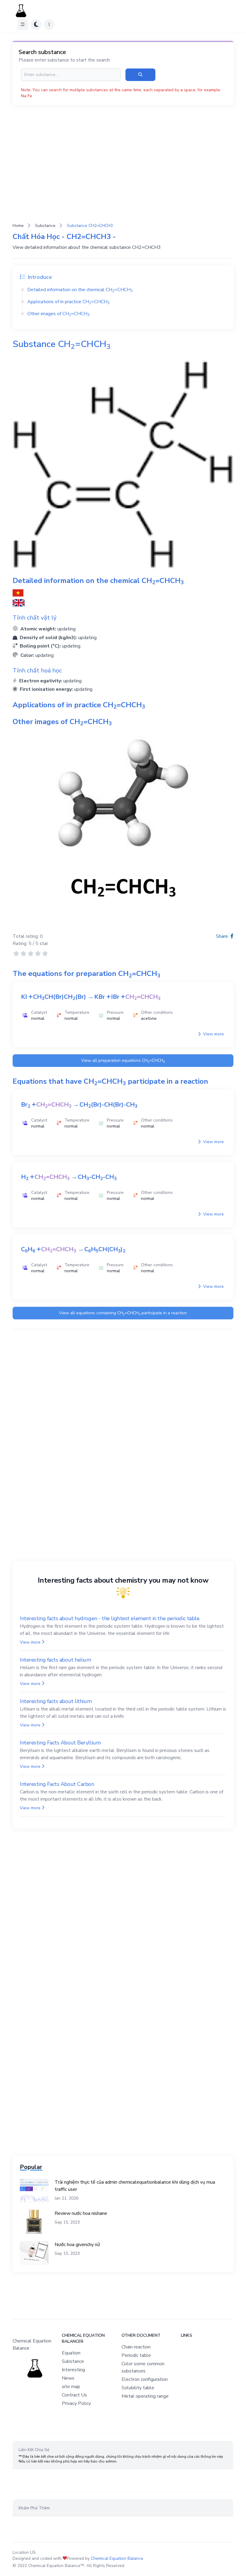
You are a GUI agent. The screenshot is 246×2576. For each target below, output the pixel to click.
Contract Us (74, 2395)
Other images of (58, 314)
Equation (71, 2353)
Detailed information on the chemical (80, 290)
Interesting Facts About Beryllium (60, 1743)
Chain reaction (136, 2347)
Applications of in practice (68, 302)
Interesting (73, 2370)
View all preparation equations (123, 1061)
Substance (45, 226)
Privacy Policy (76, 2403)
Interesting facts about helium (55, 1660)
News (68, 2378)
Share (223, 936)
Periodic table (136, 2355)
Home (18, 226)
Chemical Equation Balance (117, 2558)
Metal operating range (145, 2396)
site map (71, 2387)
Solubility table (138, 2388)
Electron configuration (145, 2379)
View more (213, 1034)
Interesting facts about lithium (56, 1701)
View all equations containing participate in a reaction (123, 1313)
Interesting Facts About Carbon (57, 1784)
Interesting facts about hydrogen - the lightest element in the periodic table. (110, 1618)
